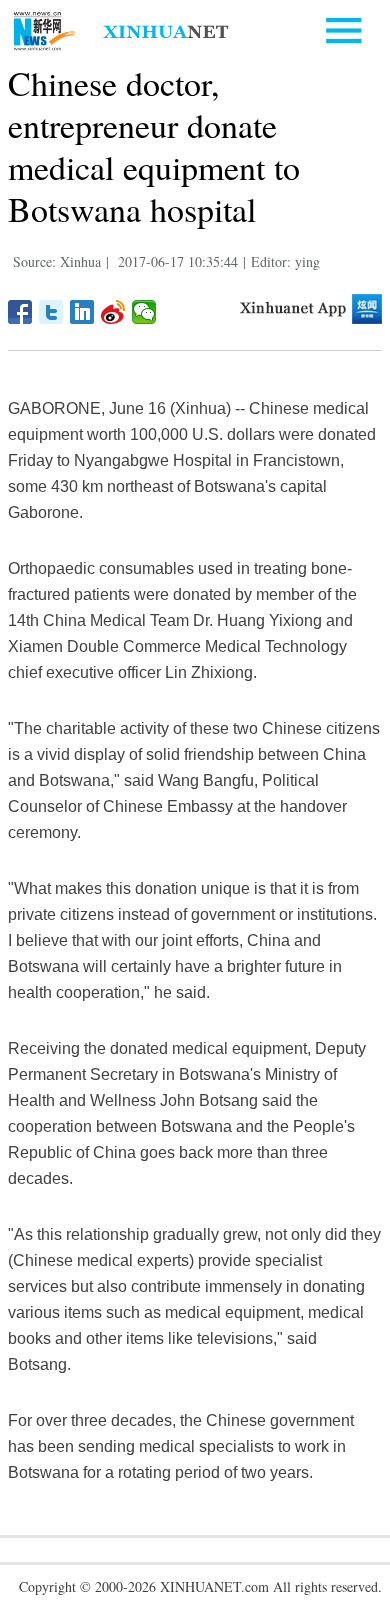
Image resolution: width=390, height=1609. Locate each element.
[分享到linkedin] (82, 312)
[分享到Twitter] (51, 312)
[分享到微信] (144, 312)
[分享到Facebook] (20, 312)
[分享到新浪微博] (113, 312)
